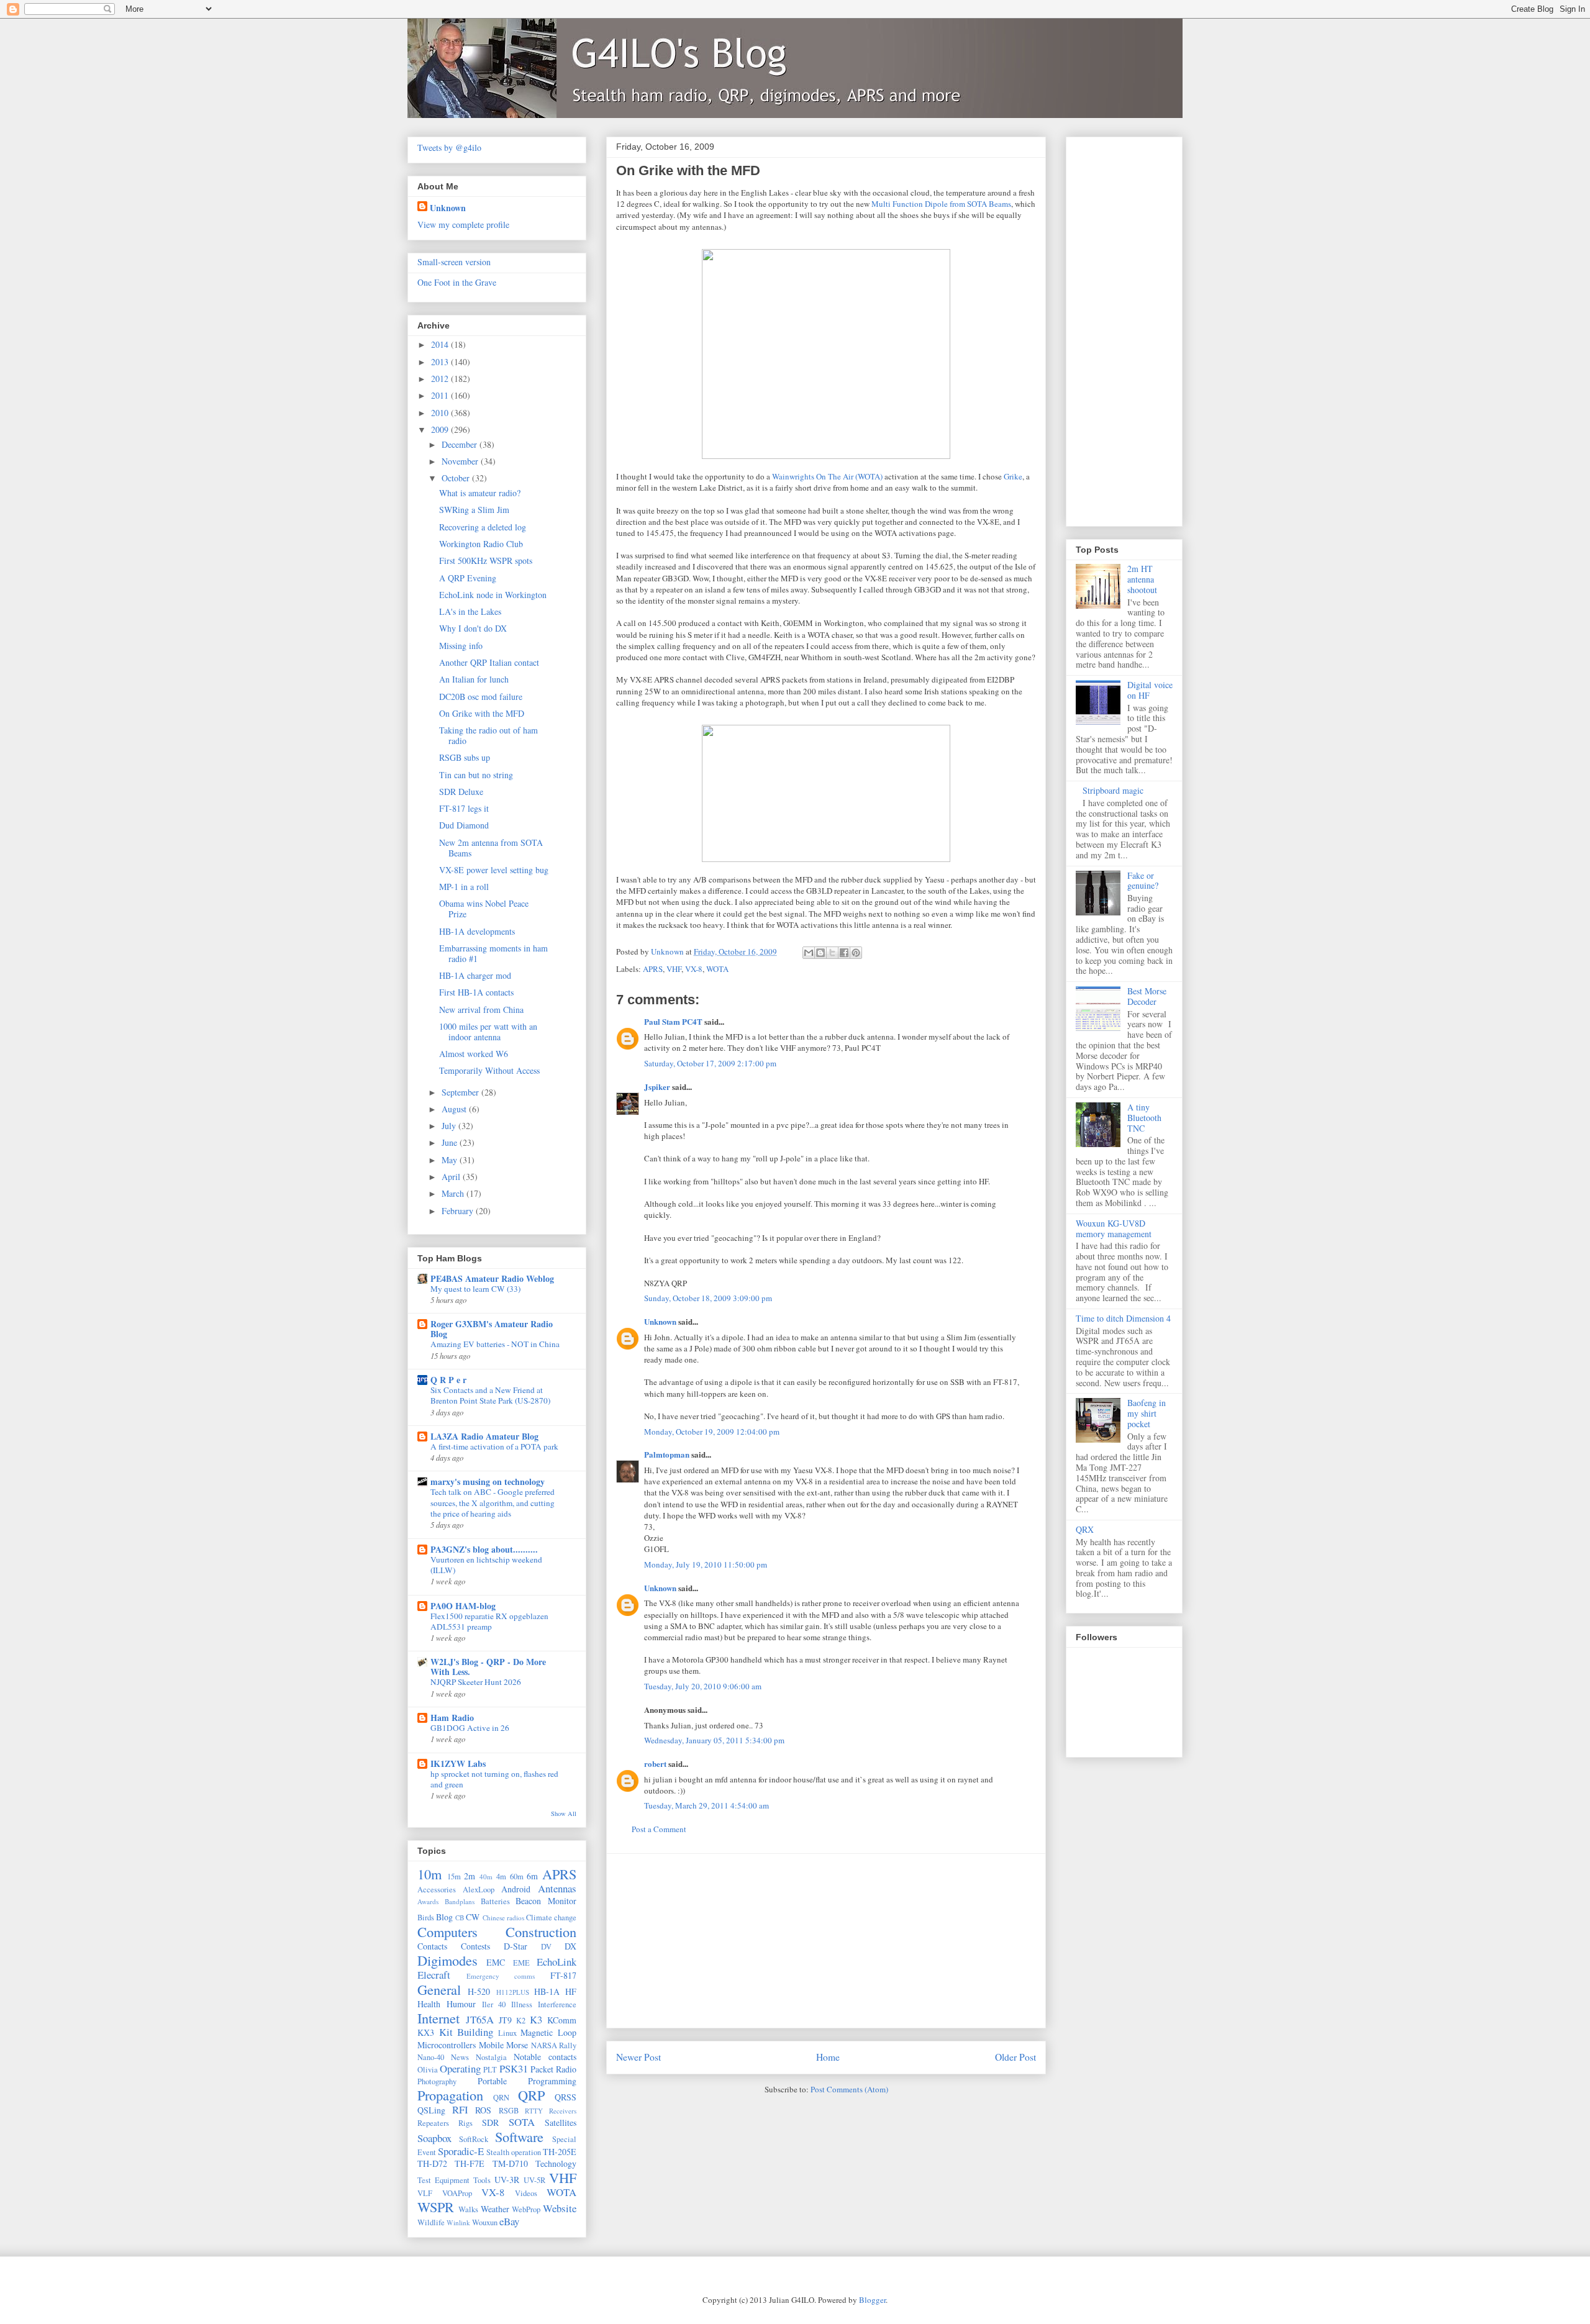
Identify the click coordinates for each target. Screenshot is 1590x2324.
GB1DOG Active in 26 (470, 1728)
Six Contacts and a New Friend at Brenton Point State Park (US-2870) (490, 1395)
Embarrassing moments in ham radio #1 (493, 953)
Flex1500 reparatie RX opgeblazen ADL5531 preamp (489, 1621)
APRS (653, 969)
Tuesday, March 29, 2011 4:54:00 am (706, 1805)
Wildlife (431, 2222)
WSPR (436, 2207)
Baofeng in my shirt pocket (1147, 1413)
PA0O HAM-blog (463, 1606)
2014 (441, 344)
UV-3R (507, 2180)
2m (470, 1876)
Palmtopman (667, 1454)
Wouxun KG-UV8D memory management (1114, 1228)
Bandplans (460, 1901)
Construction (541, 1931)
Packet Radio (553, 2069)
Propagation (450, 2095)
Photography (437, 2081)
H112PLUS (513, 1992)
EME (521, 1963)
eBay (509, 2221)
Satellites (561, 2122)
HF (571, 1991)
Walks (468, 2209)
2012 (441, 379)
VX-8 (694, 969)
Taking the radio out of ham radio (488, 735)
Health (429, 2004)
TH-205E (560, 2152)
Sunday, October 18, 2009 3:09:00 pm (708, 1298)
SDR (490, 2122)
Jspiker (657, 1087)
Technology (556, 2163)
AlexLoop (479, 1890)
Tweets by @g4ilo (449, 148)
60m (517, 1877)
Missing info (461, 646)
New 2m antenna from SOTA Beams (491, 848)
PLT (490, 2070)
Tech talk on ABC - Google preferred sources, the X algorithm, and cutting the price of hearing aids (493, 1503)
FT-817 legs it (464, 808)
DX (570, 1946)
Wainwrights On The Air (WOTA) (827, 476)
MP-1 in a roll (464, 887)
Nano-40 (431, 2057)
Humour (461, 2004)
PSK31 (514, 2068)
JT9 (505, 2020)
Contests (475, 1946)
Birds (426, 1918)
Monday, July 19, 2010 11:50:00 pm (706, 1564)
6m (532, 1876)
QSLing (431, 2110)
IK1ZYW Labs (458, 1763)
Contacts (432, 1946)
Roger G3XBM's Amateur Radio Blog (492, 1329)
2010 (441, 413)
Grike (1013, 476)
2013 (441, 362)
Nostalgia (491, 2057)
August (455, 1109)
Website (560, 2208)
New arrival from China (481, 1010)
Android (516, 1889)
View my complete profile (463, 225)
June (451, 1142)
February (459, 1211)
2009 (441, 429)
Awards (428, 1901)
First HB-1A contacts (476, 992)
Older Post (1015, 2057)
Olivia (428, 2070)
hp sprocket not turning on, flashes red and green (494, 1779)
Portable (492, 2081)
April (452, 1177)
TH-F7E (470, 2163)
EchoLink (556, 1962)
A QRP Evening (468, 578)
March (454, 1193)
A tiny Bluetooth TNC (1144, 1118)
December (461, 444)
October (457, 478)
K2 (521, 2021)
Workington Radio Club (481, 544)
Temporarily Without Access (489, 1070)
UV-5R (534, 2180)
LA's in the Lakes (470, 611)
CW (473, 1917)
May (451, 1160)
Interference (557, 2004)
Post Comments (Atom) (849, 2089)
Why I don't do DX (473, 628)
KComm (562, 2020)
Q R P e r (448, 1380)
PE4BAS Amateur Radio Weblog (492, 1278)
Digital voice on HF (1150, 690)
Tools (482, 2180)
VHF (674, 969)
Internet (438, 2018)
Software (519, 2136)
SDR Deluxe (461, 792)
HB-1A (547, 1991)
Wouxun (485, 2222)
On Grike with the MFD (482, 713)
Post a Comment (659, 1829)
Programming (552, 2081)
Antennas (557, 1888)
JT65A (480, 2019)
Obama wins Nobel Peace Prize (484, 909)
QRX (1085, 1529)
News (460, 2057)
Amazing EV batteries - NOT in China (495, 1344)
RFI (460, 2109)
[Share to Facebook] (844, 953)
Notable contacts (545, 2057)
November (461, 461)
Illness (522, 2004)
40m (486, 1877)
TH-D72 (432, 2163)
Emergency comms (501, 1976)
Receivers (563, 2111)
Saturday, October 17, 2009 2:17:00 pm (710, 1063)
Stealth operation (514, 2152)
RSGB (509, 2111)
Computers (447, 1931)
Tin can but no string (476, 775)
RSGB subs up (465, 757)
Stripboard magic (1113, 790)
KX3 (426, 2032)
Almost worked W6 (474, 1054)
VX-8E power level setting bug (494, 870)
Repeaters (433, 2123)
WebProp (526, 2209)
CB (460, 1918)
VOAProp (457, 2193)
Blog (444, 1917)
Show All (564, 1813)
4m (501, 1877)
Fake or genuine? (1143, 881)
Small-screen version (454, 262)
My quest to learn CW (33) (475, 1289)
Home (828, 2057)
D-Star (516, 1946)
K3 (536, 2019)
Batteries (495, 1901)
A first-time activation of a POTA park (494, 1446)
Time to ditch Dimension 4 (1123, 1318)
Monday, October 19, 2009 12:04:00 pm (712, 1432)
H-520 (479, 1991)
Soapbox (434, 2138)
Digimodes (447, 1960)
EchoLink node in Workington (493, 595)
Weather (495, 2209)
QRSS (566, 2097)
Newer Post (638, 2057)
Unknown (660, 1321)
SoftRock (474, 2139)
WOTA (717, 969)
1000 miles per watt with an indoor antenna (488, 1032)
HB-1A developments (477, 931)
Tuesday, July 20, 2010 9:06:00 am (703, 1686)
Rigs (466, 2123)
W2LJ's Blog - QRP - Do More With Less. (488, 1667)
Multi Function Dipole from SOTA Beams (941, 204)
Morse (517, 2045)
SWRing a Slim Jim (474, 510)
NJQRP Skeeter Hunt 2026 (476, 1682)
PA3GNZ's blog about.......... (484, 1549)
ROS (483, 2110)
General (439, 1989)
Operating (460, 2068)
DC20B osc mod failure (481, 697)
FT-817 (563, 1975)
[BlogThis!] (820, 953)
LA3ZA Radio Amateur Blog (484, 1436)
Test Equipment (443, 2180)
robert (655, 1763)
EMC (496, 1962)
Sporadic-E (461, 2151)
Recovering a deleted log (483, 527)
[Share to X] (832, 953)
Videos (526, 2193)
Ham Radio (452, 1718)
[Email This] (809, 953)
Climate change (551, 1918)
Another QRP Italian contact (489, 662)
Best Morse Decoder (1147, 996)
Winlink (458, 2222)
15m (454, 1877)
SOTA (522, 2122)
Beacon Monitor (546, 1901)
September (461, 1092)
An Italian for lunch (474, 679)
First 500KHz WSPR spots (486, 561)
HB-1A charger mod (475, 975)
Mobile (491, 2045)
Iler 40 (494, 2004)
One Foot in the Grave (457, 282)
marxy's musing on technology (488, 1482)
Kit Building (466, 2032)
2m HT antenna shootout (1142, 579)
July (450, 1126)
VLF (425, 2193)
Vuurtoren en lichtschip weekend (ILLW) (486, 1565)
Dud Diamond (464, 825)
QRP (531, 2095)
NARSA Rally (554, 2045)
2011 (441, 395)
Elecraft (434, 1975)
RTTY (534, 2111)
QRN (501, 2098)
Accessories (437, 1890)
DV (546, 1947)
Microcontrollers (447, 2045)
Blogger (872, 2300)
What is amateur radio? (480, 493)
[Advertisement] (826, 1941)
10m (429, 1874)
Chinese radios (503, 1918)
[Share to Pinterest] (856, 953)
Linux (507, 2033)
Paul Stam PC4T (673, 1021)
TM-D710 (510, 2163)
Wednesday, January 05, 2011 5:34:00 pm (714, 1740)
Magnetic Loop (548, 2032)
